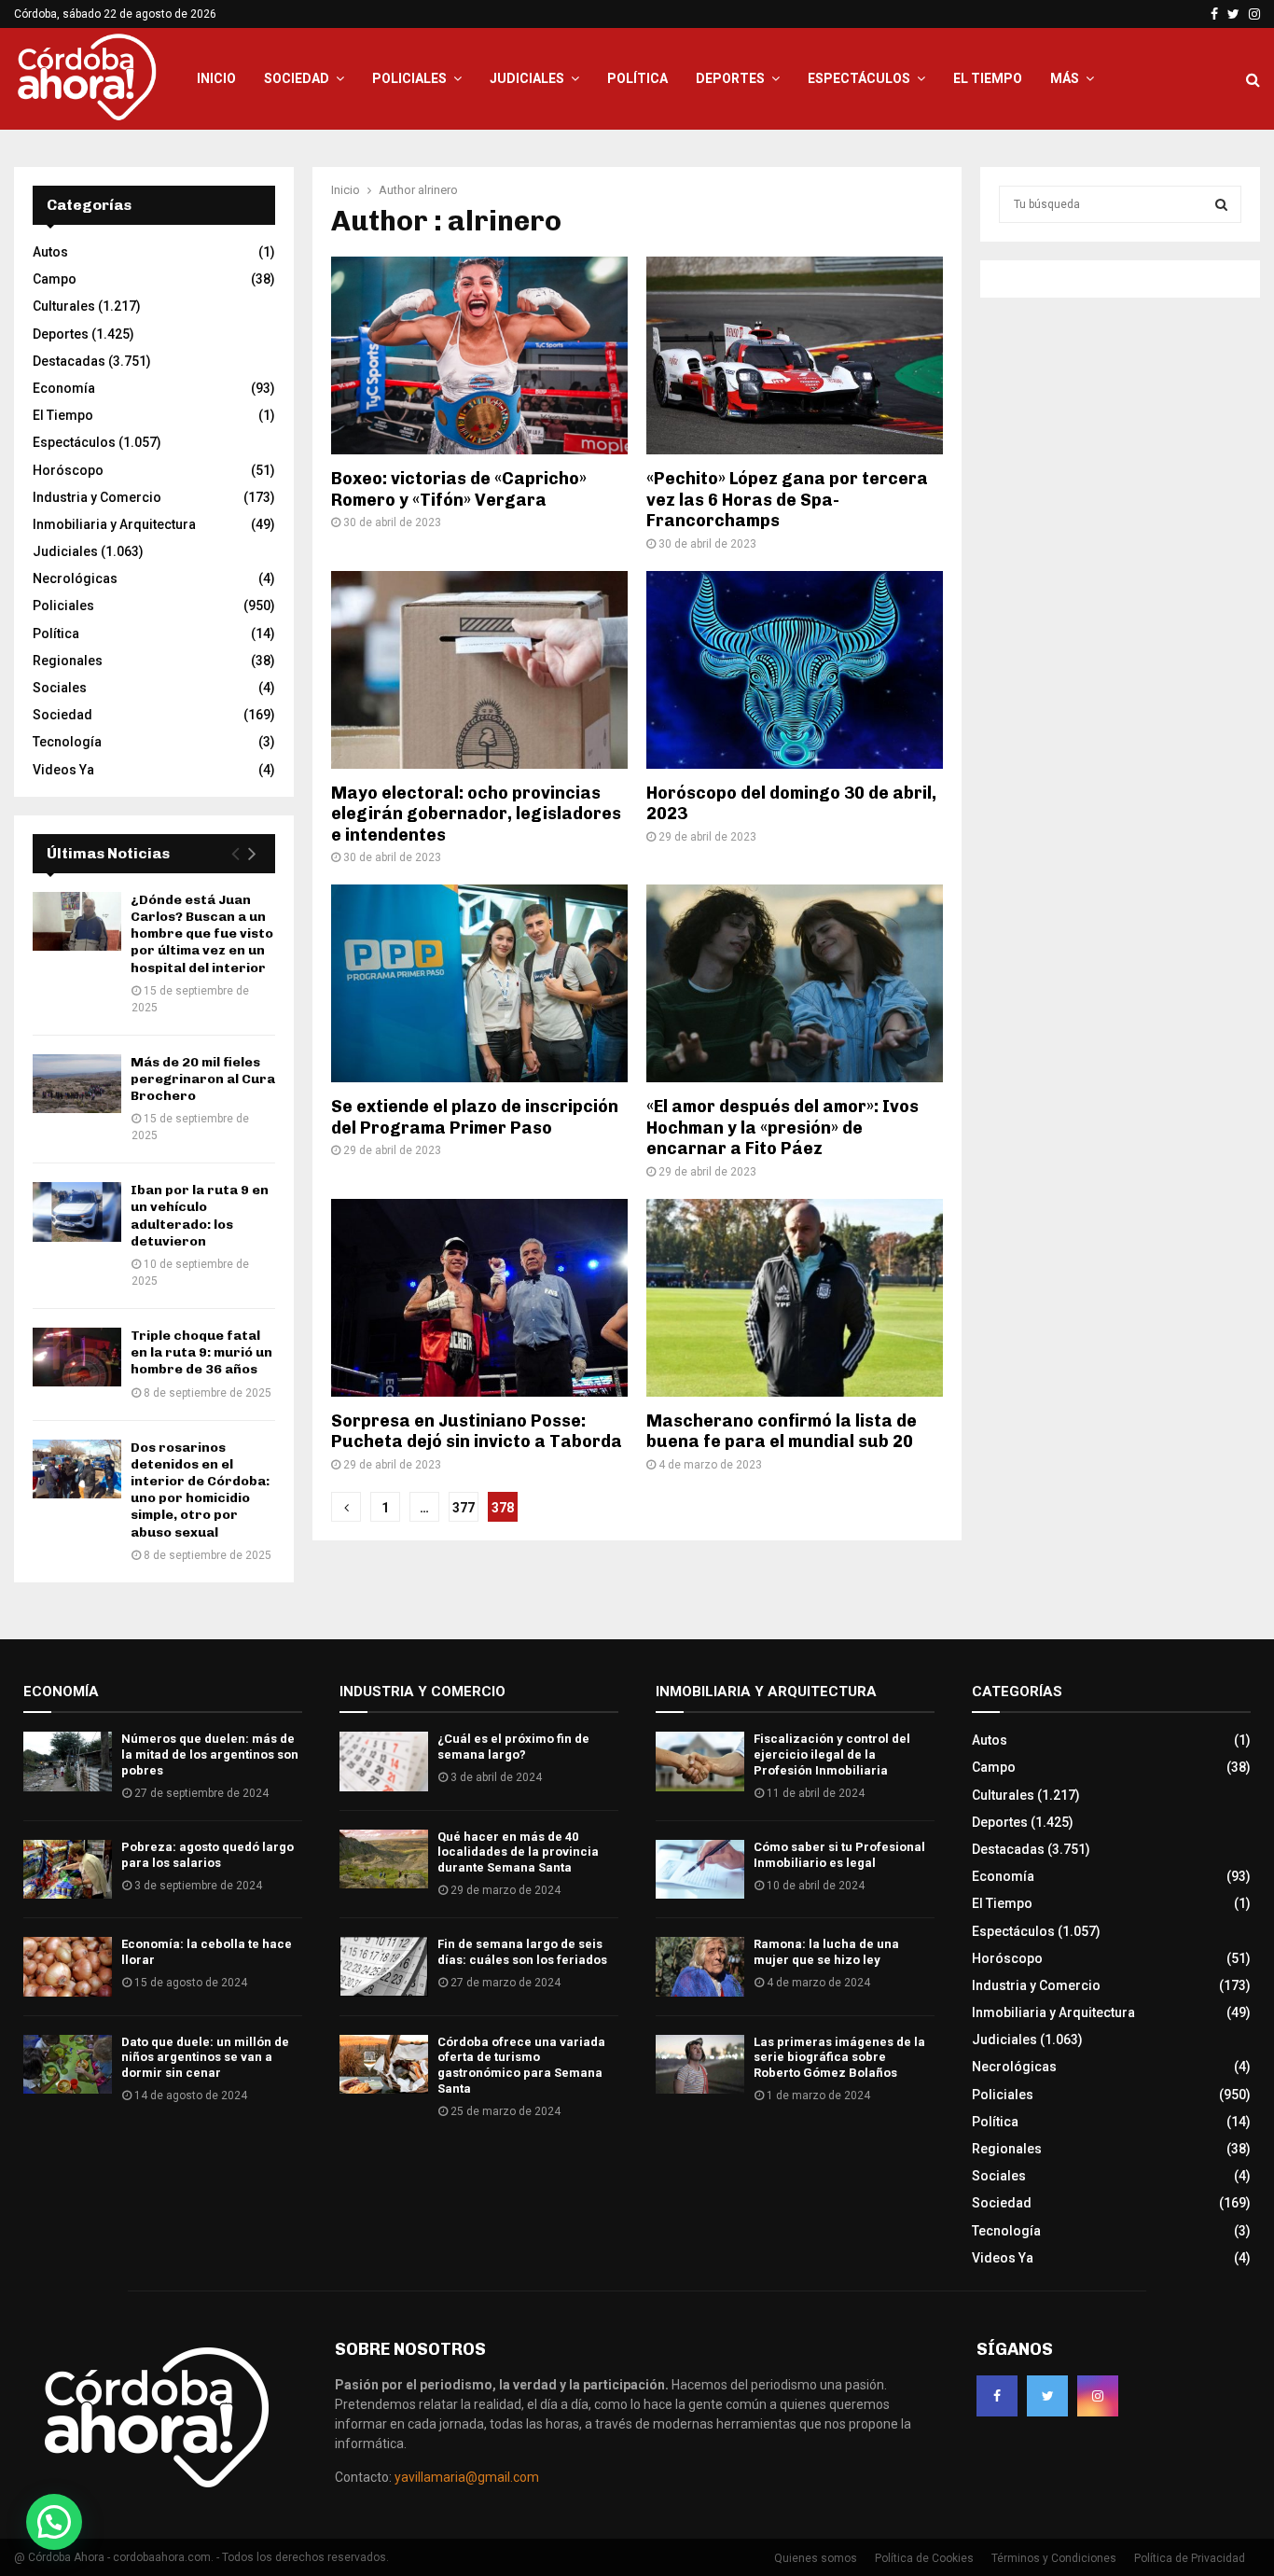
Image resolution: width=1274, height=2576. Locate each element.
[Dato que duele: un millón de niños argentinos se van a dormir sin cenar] (68, 2064)
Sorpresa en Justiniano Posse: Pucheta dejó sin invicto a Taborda (477, 1432)
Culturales (64, 306)
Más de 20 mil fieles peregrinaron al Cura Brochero (203, 1079)
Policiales (409, 78)
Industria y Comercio (97, 497)
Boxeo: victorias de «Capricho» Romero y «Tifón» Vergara (459, 489)
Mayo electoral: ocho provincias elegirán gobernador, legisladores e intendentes (476, 814)
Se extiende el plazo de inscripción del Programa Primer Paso (475, 1117)
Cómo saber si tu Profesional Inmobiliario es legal (839, 1855)
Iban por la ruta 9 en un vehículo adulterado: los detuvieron (200, 1216)
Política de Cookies (924, 2558)
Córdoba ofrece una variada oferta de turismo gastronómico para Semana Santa (521, 2066)
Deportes (730, 78)
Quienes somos (816, 2558)
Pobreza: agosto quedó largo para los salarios (208, 1855)
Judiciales (527, 78)
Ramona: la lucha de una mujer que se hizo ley (826, 1952)
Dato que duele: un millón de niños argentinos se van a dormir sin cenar (205, 2058)
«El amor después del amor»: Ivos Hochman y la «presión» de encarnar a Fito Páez (782, 1128)
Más (1065, 78)
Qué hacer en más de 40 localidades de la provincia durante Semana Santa (518, 1852)
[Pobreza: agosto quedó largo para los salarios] (68, 1869)
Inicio (216, 78)
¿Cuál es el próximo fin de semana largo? (513, 1747)
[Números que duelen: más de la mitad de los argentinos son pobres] (68, 1761)
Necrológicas (75, 578)
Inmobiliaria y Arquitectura (114, 524)
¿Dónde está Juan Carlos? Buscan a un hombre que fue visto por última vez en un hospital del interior (202, 934)
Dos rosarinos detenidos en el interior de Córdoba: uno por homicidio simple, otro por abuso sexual (200, 1490)
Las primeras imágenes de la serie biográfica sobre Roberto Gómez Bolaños (839, 2058)
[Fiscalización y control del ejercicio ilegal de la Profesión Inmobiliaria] (700, 1761)
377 (464, 1508)
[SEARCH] (1221, 204)
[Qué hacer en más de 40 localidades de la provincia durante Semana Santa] (384, 1859)
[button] (54, 2522)
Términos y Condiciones (1054, 2558)
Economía (64, 388)
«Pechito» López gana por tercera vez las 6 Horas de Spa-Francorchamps (787, 500)
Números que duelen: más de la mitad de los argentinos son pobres (210, 1754)
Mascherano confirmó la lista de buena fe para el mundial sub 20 (782, 1432)
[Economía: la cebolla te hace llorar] (68, 1966)
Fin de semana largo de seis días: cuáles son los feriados (522, 1952)
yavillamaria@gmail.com (467, 2477)
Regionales (68, 661)
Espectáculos (859, 78)
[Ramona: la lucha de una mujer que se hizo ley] (700, 1966)
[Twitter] (1047, 2396)
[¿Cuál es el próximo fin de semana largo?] (384, 1761)
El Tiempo (988, 78)
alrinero (438, 190)
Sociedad (297, 78)
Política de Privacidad (1190, 2558)
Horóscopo (68, 470)
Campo (55, 279)
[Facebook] (997, 2396)
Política (637, 78)
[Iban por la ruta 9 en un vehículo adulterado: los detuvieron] (77, 1211)
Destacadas (69, 361)
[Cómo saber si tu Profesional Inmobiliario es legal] (700, 1869)
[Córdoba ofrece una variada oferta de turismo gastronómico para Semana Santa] (384, 2064)
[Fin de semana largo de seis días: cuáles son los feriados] (384, 1966)
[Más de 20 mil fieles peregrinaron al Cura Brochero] (77, 1084)
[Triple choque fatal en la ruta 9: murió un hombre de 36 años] (77, 1357)
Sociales (60, 688)
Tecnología (67, 742)
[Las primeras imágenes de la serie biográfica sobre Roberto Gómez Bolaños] (700, 2064)
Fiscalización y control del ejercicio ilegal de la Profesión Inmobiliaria (832, 1754)
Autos (50, 252)
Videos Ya (63, 770)
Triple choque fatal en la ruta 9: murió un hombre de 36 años (201, 1352)
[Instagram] (1098, 2396)
